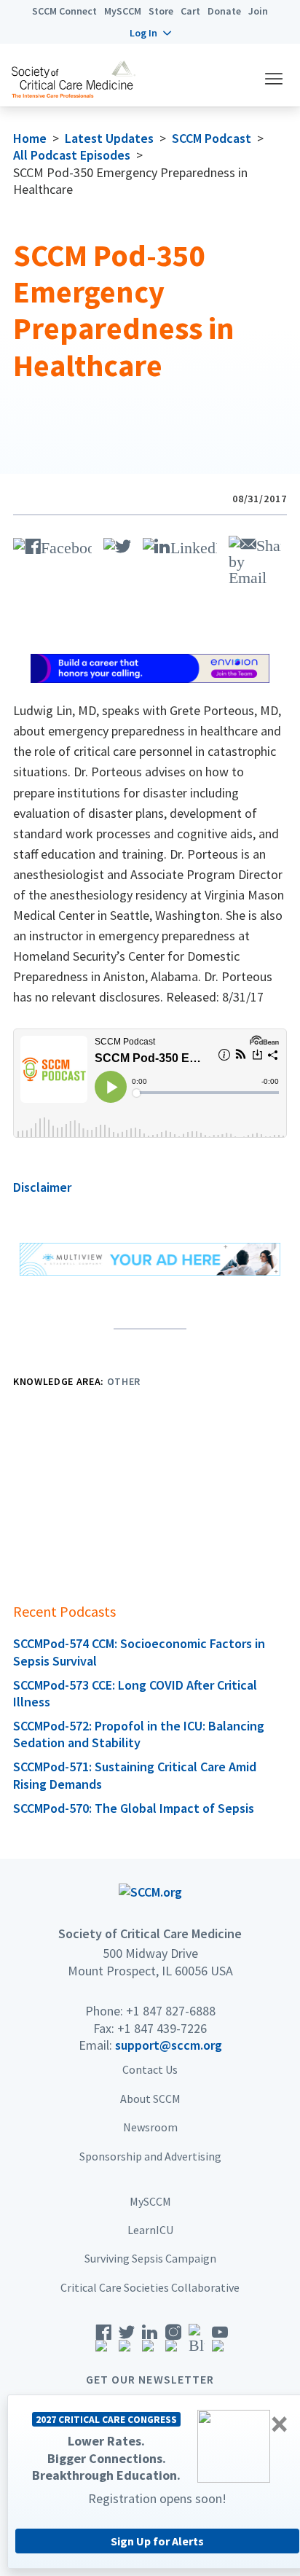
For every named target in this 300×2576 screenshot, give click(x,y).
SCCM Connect (64, 11)
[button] (150, 33)
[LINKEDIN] (180, 544)
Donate (224, 11)
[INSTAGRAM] (173, 2343)
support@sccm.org (169, 2045)
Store (161, 11)
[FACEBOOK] (52, 544)
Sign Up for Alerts (157, 2541)
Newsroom (150, 2127)
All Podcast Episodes (72, 155)
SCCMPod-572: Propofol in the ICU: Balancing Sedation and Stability (139, 1734)
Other (124, 1381)
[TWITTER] (117, 544)
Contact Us (150, 2069)
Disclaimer (42, 1187)
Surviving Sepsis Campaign (150, 2258)
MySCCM (123, 11)
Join (258, 11)
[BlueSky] (197, 2343)
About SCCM (150, 2099)
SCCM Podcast (212, 138)
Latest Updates (109, 138)
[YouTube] (220, 2343)
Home (30, 138)
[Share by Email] (255, 559)
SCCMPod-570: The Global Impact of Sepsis (134, 1808)
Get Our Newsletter (150, 2379)
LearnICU (150, 2230)
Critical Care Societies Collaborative (150, 2287)
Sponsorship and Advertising (150, 2156)
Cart (190, 11)
